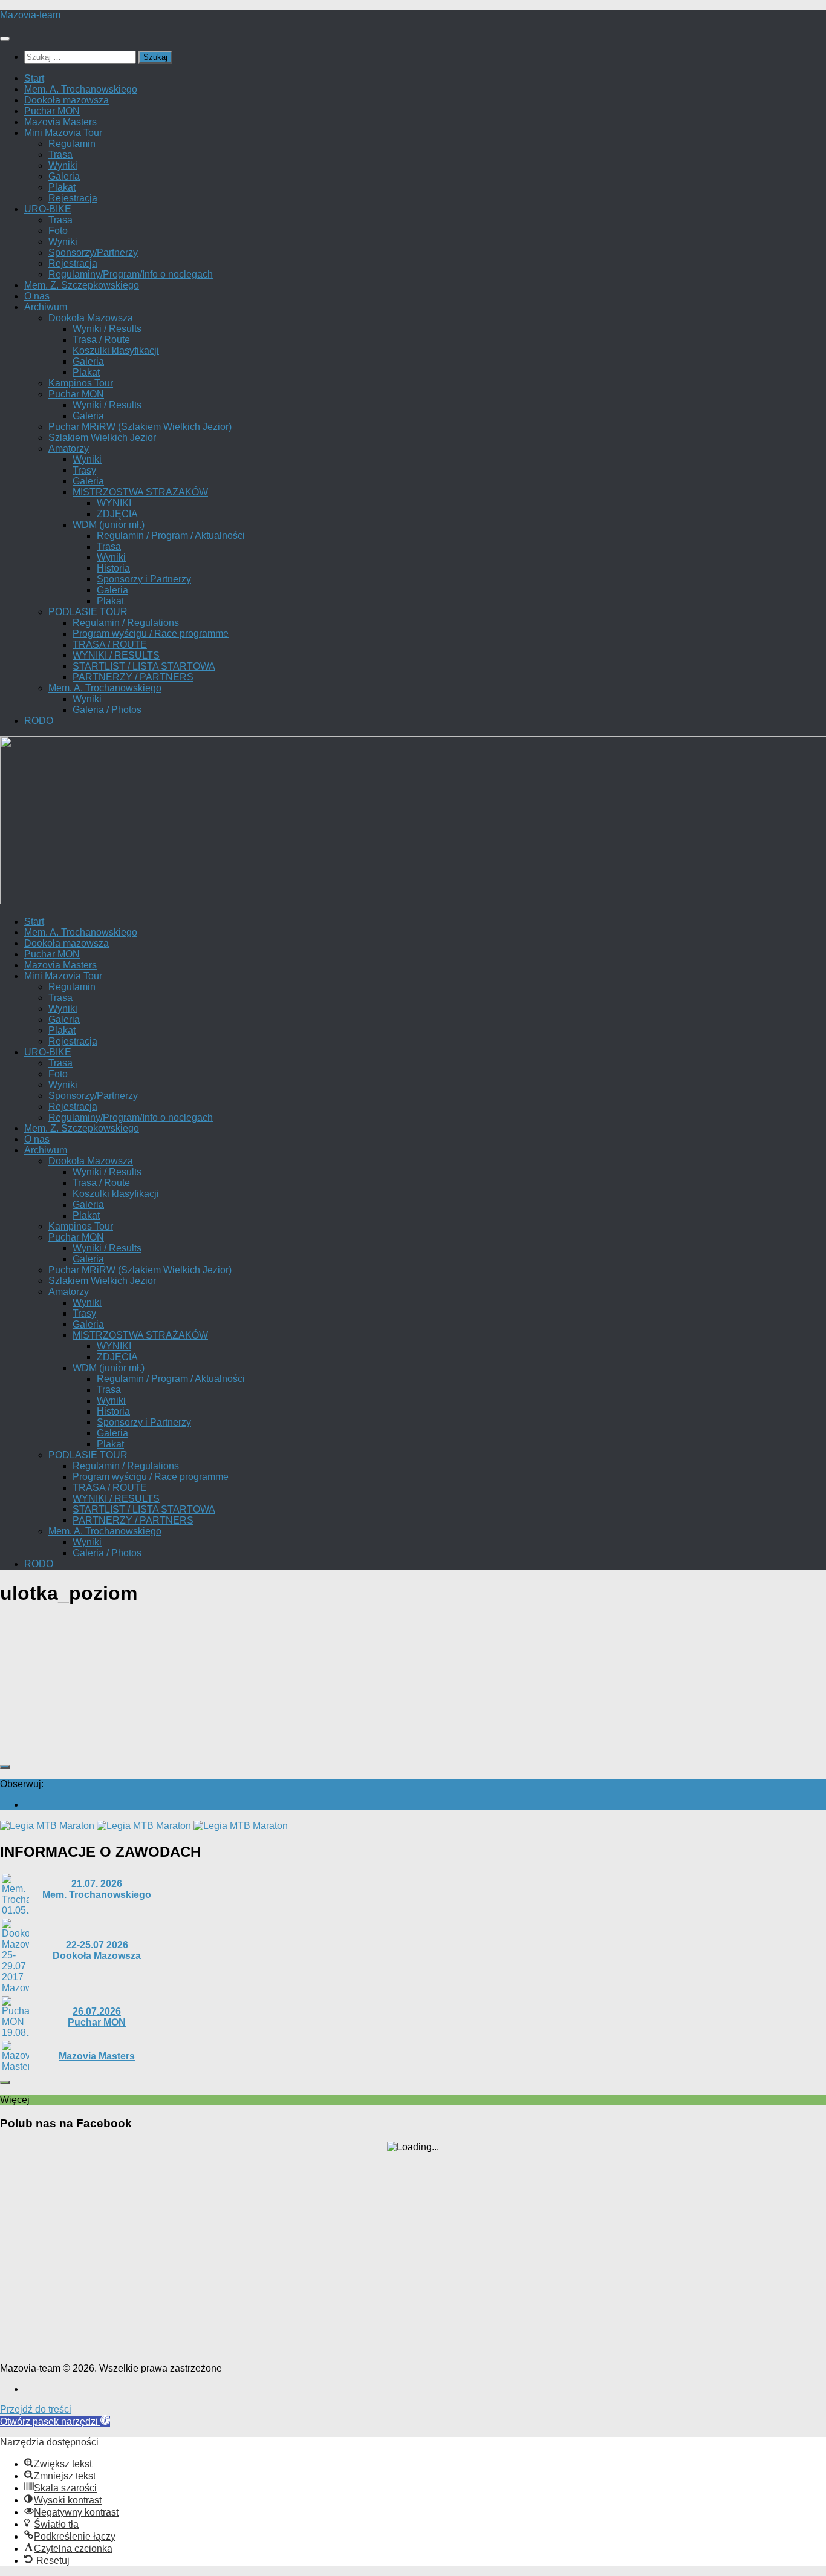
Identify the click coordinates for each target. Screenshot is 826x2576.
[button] (55, 2421)
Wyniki (63, 165)
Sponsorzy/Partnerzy (93, 253)
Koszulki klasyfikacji (116, 351)
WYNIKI (114, 503)
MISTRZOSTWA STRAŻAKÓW (140, 492)
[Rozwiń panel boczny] (5, 1767)
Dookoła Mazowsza (91, 318)
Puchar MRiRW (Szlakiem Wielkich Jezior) (140, 427)
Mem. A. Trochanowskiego (81, 89)
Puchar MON (52, 111)
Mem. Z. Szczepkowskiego (82, 285)
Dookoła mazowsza (67, 100)
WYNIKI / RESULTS (116, 655)
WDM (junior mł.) (109, 525)
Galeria (64, 176)
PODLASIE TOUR (88, 612)
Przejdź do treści (36, 2409)
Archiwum (46, 307)
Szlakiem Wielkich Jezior (102, 438)
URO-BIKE (48, 209)
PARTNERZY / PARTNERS (133, 677)
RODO (39, 721)
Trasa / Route (101, 340)
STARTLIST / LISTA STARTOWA (144, 666)
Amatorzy (69, 448)
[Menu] (5, 39)
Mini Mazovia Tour (63, 133)
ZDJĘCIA (117, 514)
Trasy (84, 470)
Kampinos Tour (81, 383)
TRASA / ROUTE (110, 644)
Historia (113, 568)
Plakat (62, 187)
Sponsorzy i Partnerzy (144, 579)
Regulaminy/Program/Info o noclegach (131, 274)
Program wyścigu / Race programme (151, 634)
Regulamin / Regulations (126, 623)
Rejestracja (73, 198)
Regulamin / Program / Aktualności (171, 536)
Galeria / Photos (107, 710)
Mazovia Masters (60, 122)
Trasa (60, 155)
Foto (58, 231)
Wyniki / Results (107, 329)
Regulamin (72, 144)
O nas (37, 296)
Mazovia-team (30, 15)
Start (34, 78)
